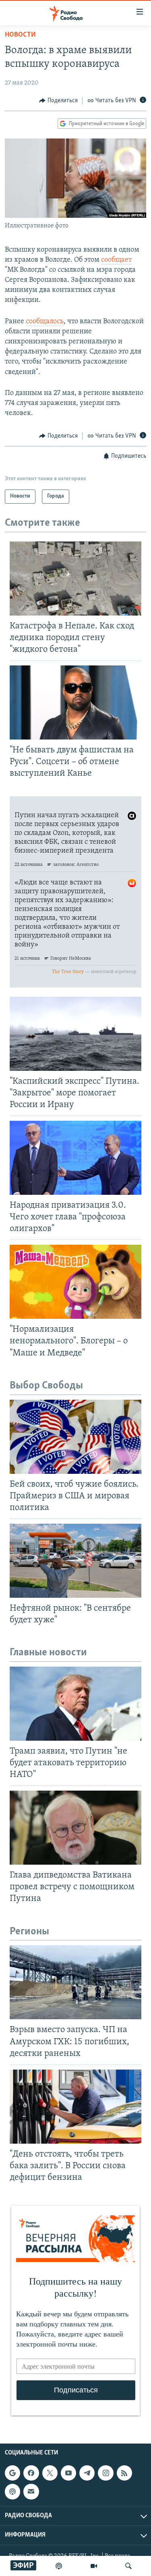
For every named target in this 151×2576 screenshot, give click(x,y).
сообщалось (45, 322)
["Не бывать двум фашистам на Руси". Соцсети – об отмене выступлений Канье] (75, 702)
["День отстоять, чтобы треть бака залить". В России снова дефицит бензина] (75, 2107)
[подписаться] (31, 2492)
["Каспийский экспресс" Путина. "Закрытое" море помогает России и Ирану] (75, 1034)
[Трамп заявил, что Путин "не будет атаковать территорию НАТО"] (75, 1704)
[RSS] (124, 2473)
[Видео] (94, 2566)
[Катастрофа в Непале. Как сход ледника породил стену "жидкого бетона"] (75, 578)
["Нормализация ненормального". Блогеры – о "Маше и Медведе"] (75, 1282)
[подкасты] (59, 2566)
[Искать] (128, 2566)
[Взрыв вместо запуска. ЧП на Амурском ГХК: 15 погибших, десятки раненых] (75, 1982)
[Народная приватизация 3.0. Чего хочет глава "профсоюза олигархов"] (75, 1158)
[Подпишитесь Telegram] (87, 2473)
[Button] (58, 101)
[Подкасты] (12, 2492)
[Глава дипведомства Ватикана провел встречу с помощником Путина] (75, 1828)
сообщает (116, 260)
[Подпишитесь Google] (12, 2473)
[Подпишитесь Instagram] (105, 2473)
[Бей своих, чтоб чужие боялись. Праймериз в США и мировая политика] (75, 1437)
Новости (20, 35)
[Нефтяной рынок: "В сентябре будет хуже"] (75, 1561)
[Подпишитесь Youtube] (68, 2473)
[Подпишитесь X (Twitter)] (50, 2473)
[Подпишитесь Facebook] (31, 2473)
